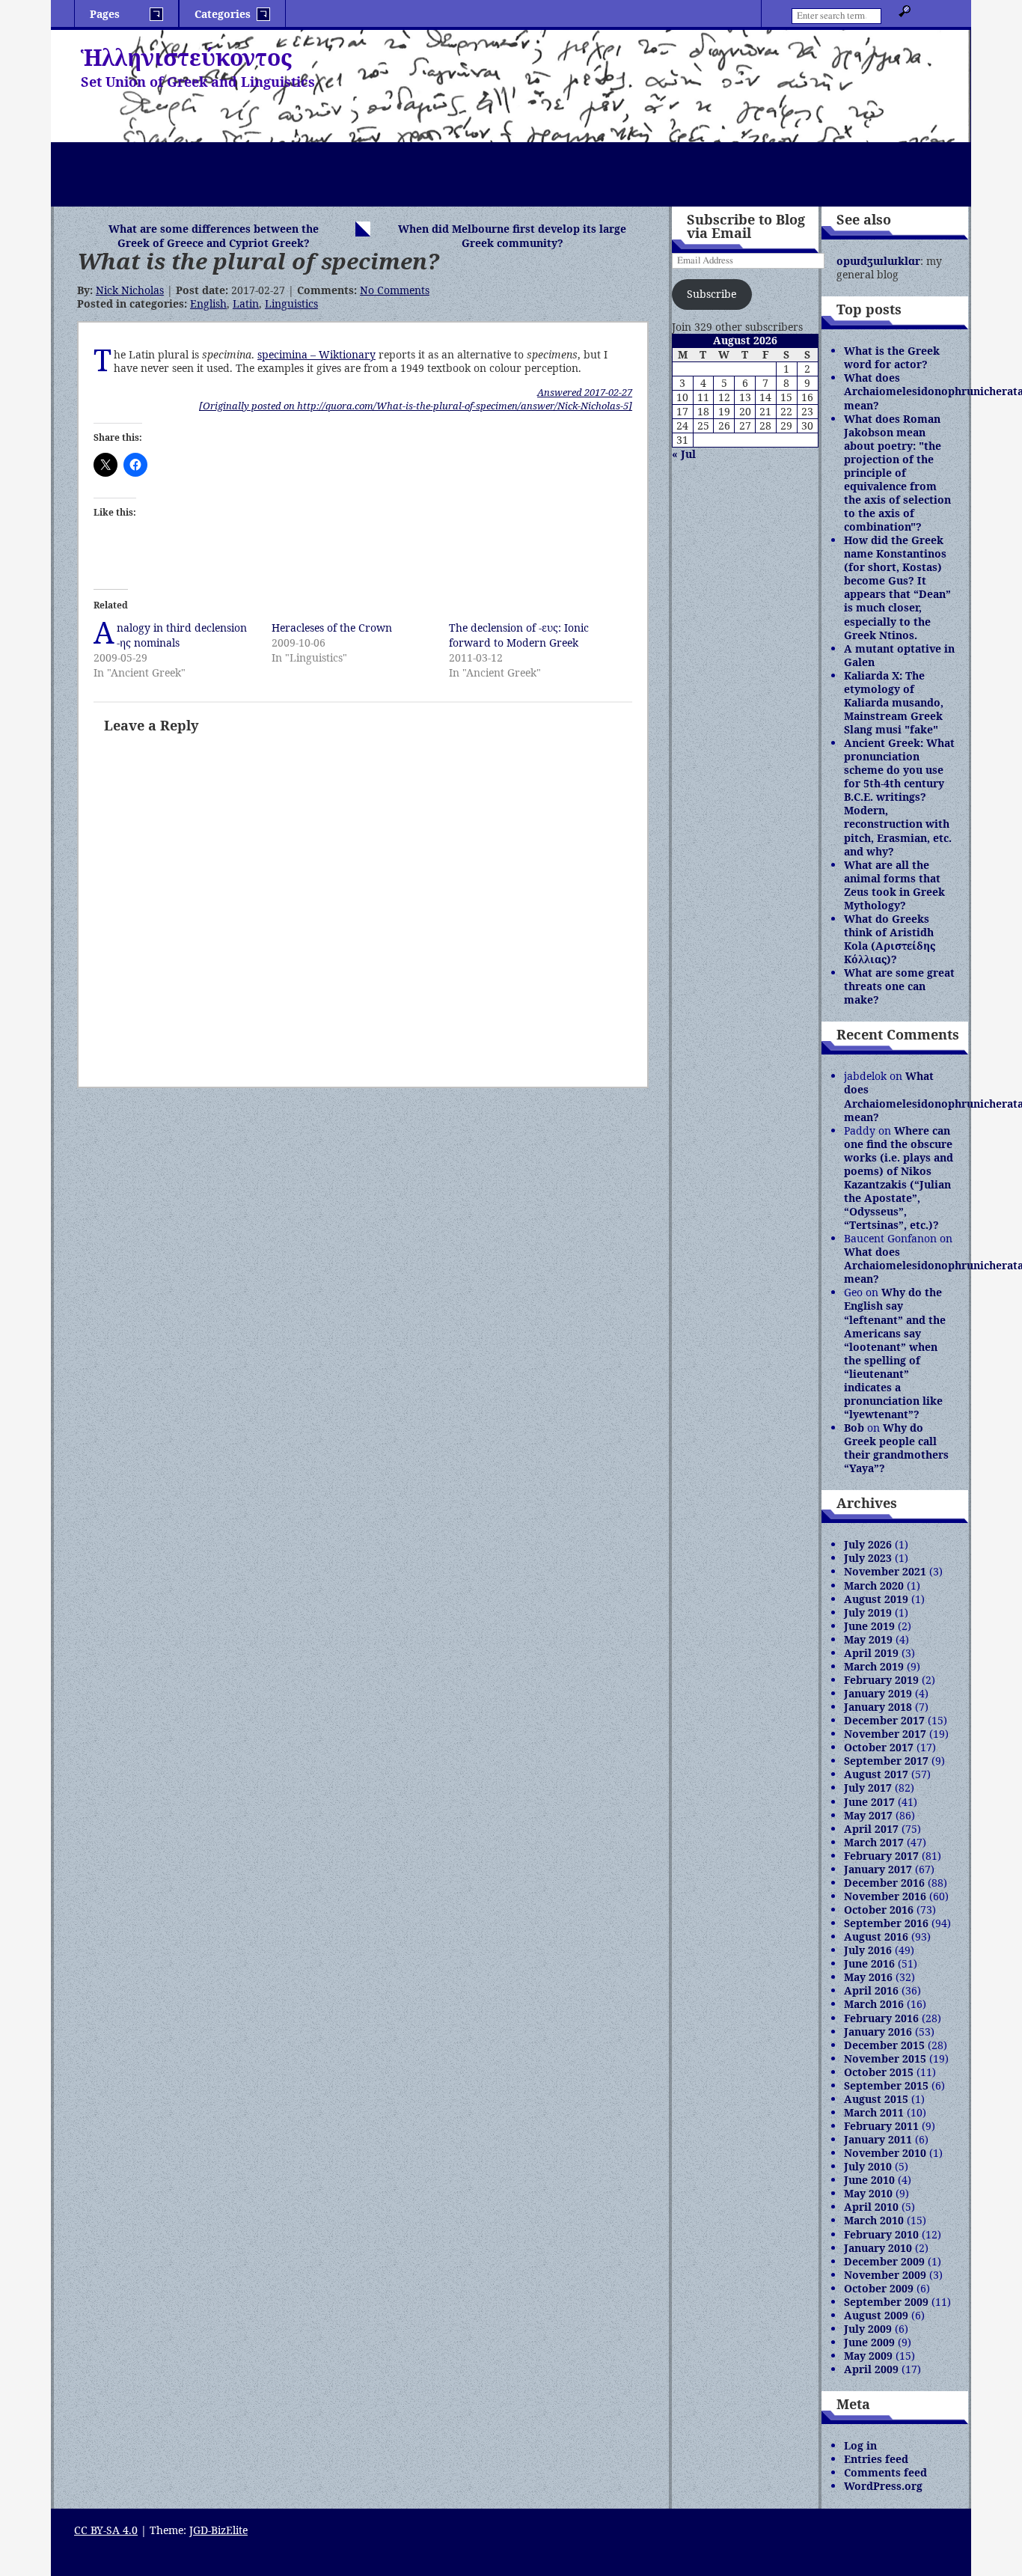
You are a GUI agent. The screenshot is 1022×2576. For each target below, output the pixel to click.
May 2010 (868, 2193)
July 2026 (868, 1544)
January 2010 (878, 2248)
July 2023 (868, 1558)
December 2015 (884, 2045)
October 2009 (879, 2288)
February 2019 (881, 1680)
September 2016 (886, 1923)
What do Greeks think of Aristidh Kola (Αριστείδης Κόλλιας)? (890, 939)
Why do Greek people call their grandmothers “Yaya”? (896, 1448)
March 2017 (874, 1842)
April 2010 (871, 2207)
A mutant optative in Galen (899, 655)
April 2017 (871, 1829)
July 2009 (868, 2329)
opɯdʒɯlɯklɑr (878, 261)
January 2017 (878, 1869)
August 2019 (876, 1599)
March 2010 (874, 2220)
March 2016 (874, 2004)
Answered (585, 392)
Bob (854, 1428)
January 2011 (878, 2139)
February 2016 (881, 2018)
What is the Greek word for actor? (892, 357)
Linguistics (291, 303)
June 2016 (869, 1963)
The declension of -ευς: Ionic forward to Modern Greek (519, 635)
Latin (246, 303)
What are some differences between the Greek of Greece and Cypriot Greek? (214, 236)
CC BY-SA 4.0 (106, 2530)
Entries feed (876, 2459)
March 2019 (874, 1666)
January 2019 (878, 1693)
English (208, 303)
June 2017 (869, 1802)
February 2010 (881, 2234)
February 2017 (881, 1856)
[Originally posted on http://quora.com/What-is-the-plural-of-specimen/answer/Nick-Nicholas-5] (416, 406)
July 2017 (868, 1788)
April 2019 (871, 1653)
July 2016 (868, 1950)
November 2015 (885, 2058)
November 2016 (885, 1896)
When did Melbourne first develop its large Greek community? (512, 236)
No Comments (395, 290)
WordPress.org (883, 2486)
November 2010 (885, 2153)
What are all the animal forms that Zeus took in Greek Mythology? (894, 885)
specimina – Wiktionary (316, 354)
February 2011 (881, 2126)
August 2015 (876, 2099)
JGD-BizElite (218, 2530)
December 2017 (884, 1720)
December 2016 (884, 1883)
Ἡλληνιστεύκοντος (186, 57)
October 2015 (879, 2072)
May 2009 (868, 2356)
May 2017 (868, 1815)
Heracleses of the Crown (332, 628)
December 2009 (884, 2261)
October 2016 (879, 1910)
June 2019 (869, 1626)
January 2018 (878, 1707)
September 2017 (886, 1761)
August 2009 (876, 2315)
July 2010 (868, 2166)
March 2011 (874, 2112)
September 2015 (886, 2085)
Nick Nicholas (130, 290)
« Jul (684, 454)
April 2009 (871, 2369)
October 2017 (879, 1747)
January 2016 (878, 2032)
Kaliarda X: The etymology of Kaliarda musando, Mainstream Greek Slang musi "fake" (894, 702)
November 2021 (885, 1571)
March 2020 (874, 1585)
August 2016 (876, 1936)
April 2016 (871, 1990)
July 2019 (868, 1612)
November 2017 (885, 1734)
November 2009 (885, 2275)
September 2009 (886, 2302)
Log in (860, 2445)
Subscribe (712, 294)
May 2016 (868, 1977)
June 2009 (869, 2342)
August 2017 (876, 1774)
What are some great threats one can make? (899, 986)
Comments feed (885, 2472)
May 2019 (868, 1639)
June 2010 (869, 2180)
